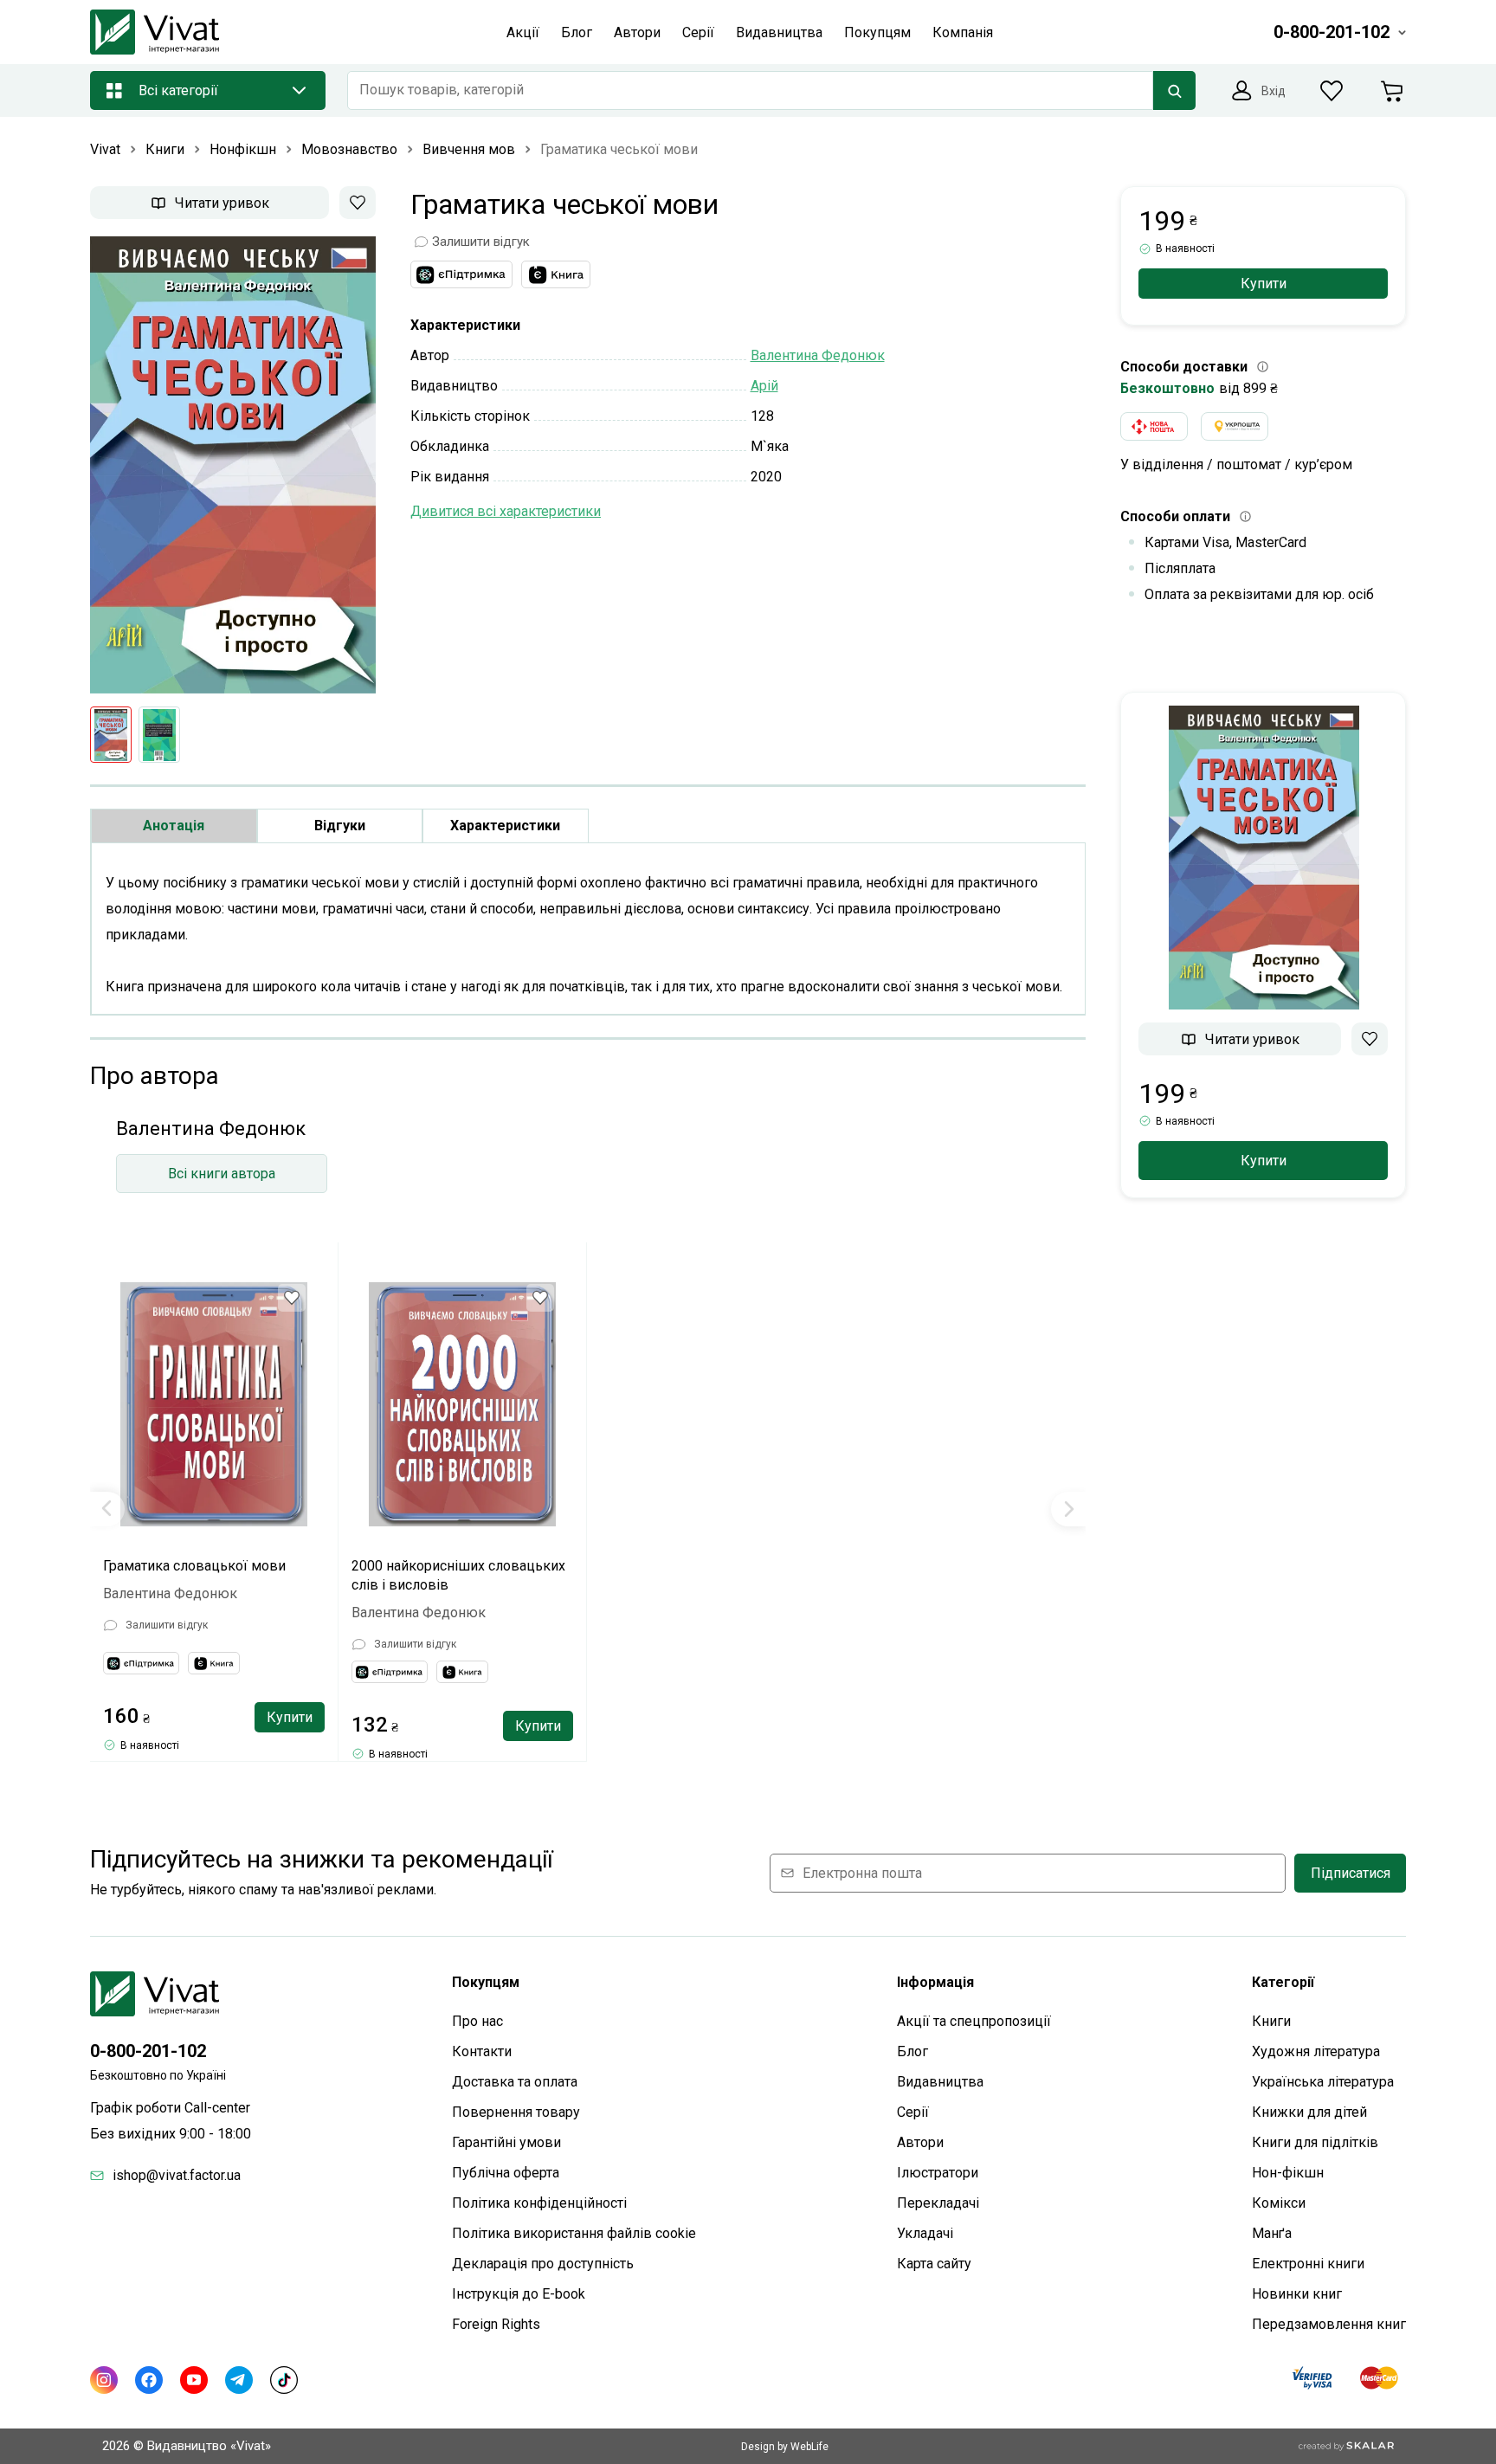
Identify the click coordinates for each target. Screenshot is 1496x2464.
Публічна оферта (506, 2173)
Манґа (1272, 2233)
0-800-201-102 (148, 2051)
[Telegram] (239, 2380)
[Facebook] (149, 2380)
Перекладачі (938, 2203)
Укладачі (925, 2233)
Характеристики (505, 826)
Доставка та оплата (515, 2082)
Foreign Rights (496, 2324)
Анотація (174, 826)
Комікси (1279, 2203)
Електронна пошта (862, 1873)
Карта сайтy (934, 2264)
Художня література (1316, 2051)
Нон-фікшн (1288, 2173)
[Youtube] (194, 2380)
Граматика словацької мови (194, 1566)
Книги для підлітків (1315, 2142)
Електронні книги (1308, 2264)
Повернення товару (516, 2112)
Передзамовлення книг (1329, 2324)
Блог (912, 2051)
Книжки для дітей (1309, 2112)
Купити (290, 1717)
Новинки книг (1297, 2294)
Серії (913, 2112)
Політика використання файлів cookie (574, 2233)
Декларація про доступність (543, 2264)
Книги (1271, 2021)
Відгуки (340, 826)
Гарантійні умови (506, 2142)
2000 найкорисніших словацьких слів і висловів (458, 1575)
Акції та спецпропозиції (974, 2021)
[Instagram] (104, 2380)
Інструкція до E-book (519, 2294)
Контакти (482, 2051)
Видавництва (940, 2082)
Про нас (477, 2021)
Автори (920, 2142)
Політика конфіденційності (539, 2203)
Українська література (1323, 2082)
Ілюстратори (938, 2173)
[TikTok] (284, 2380)
